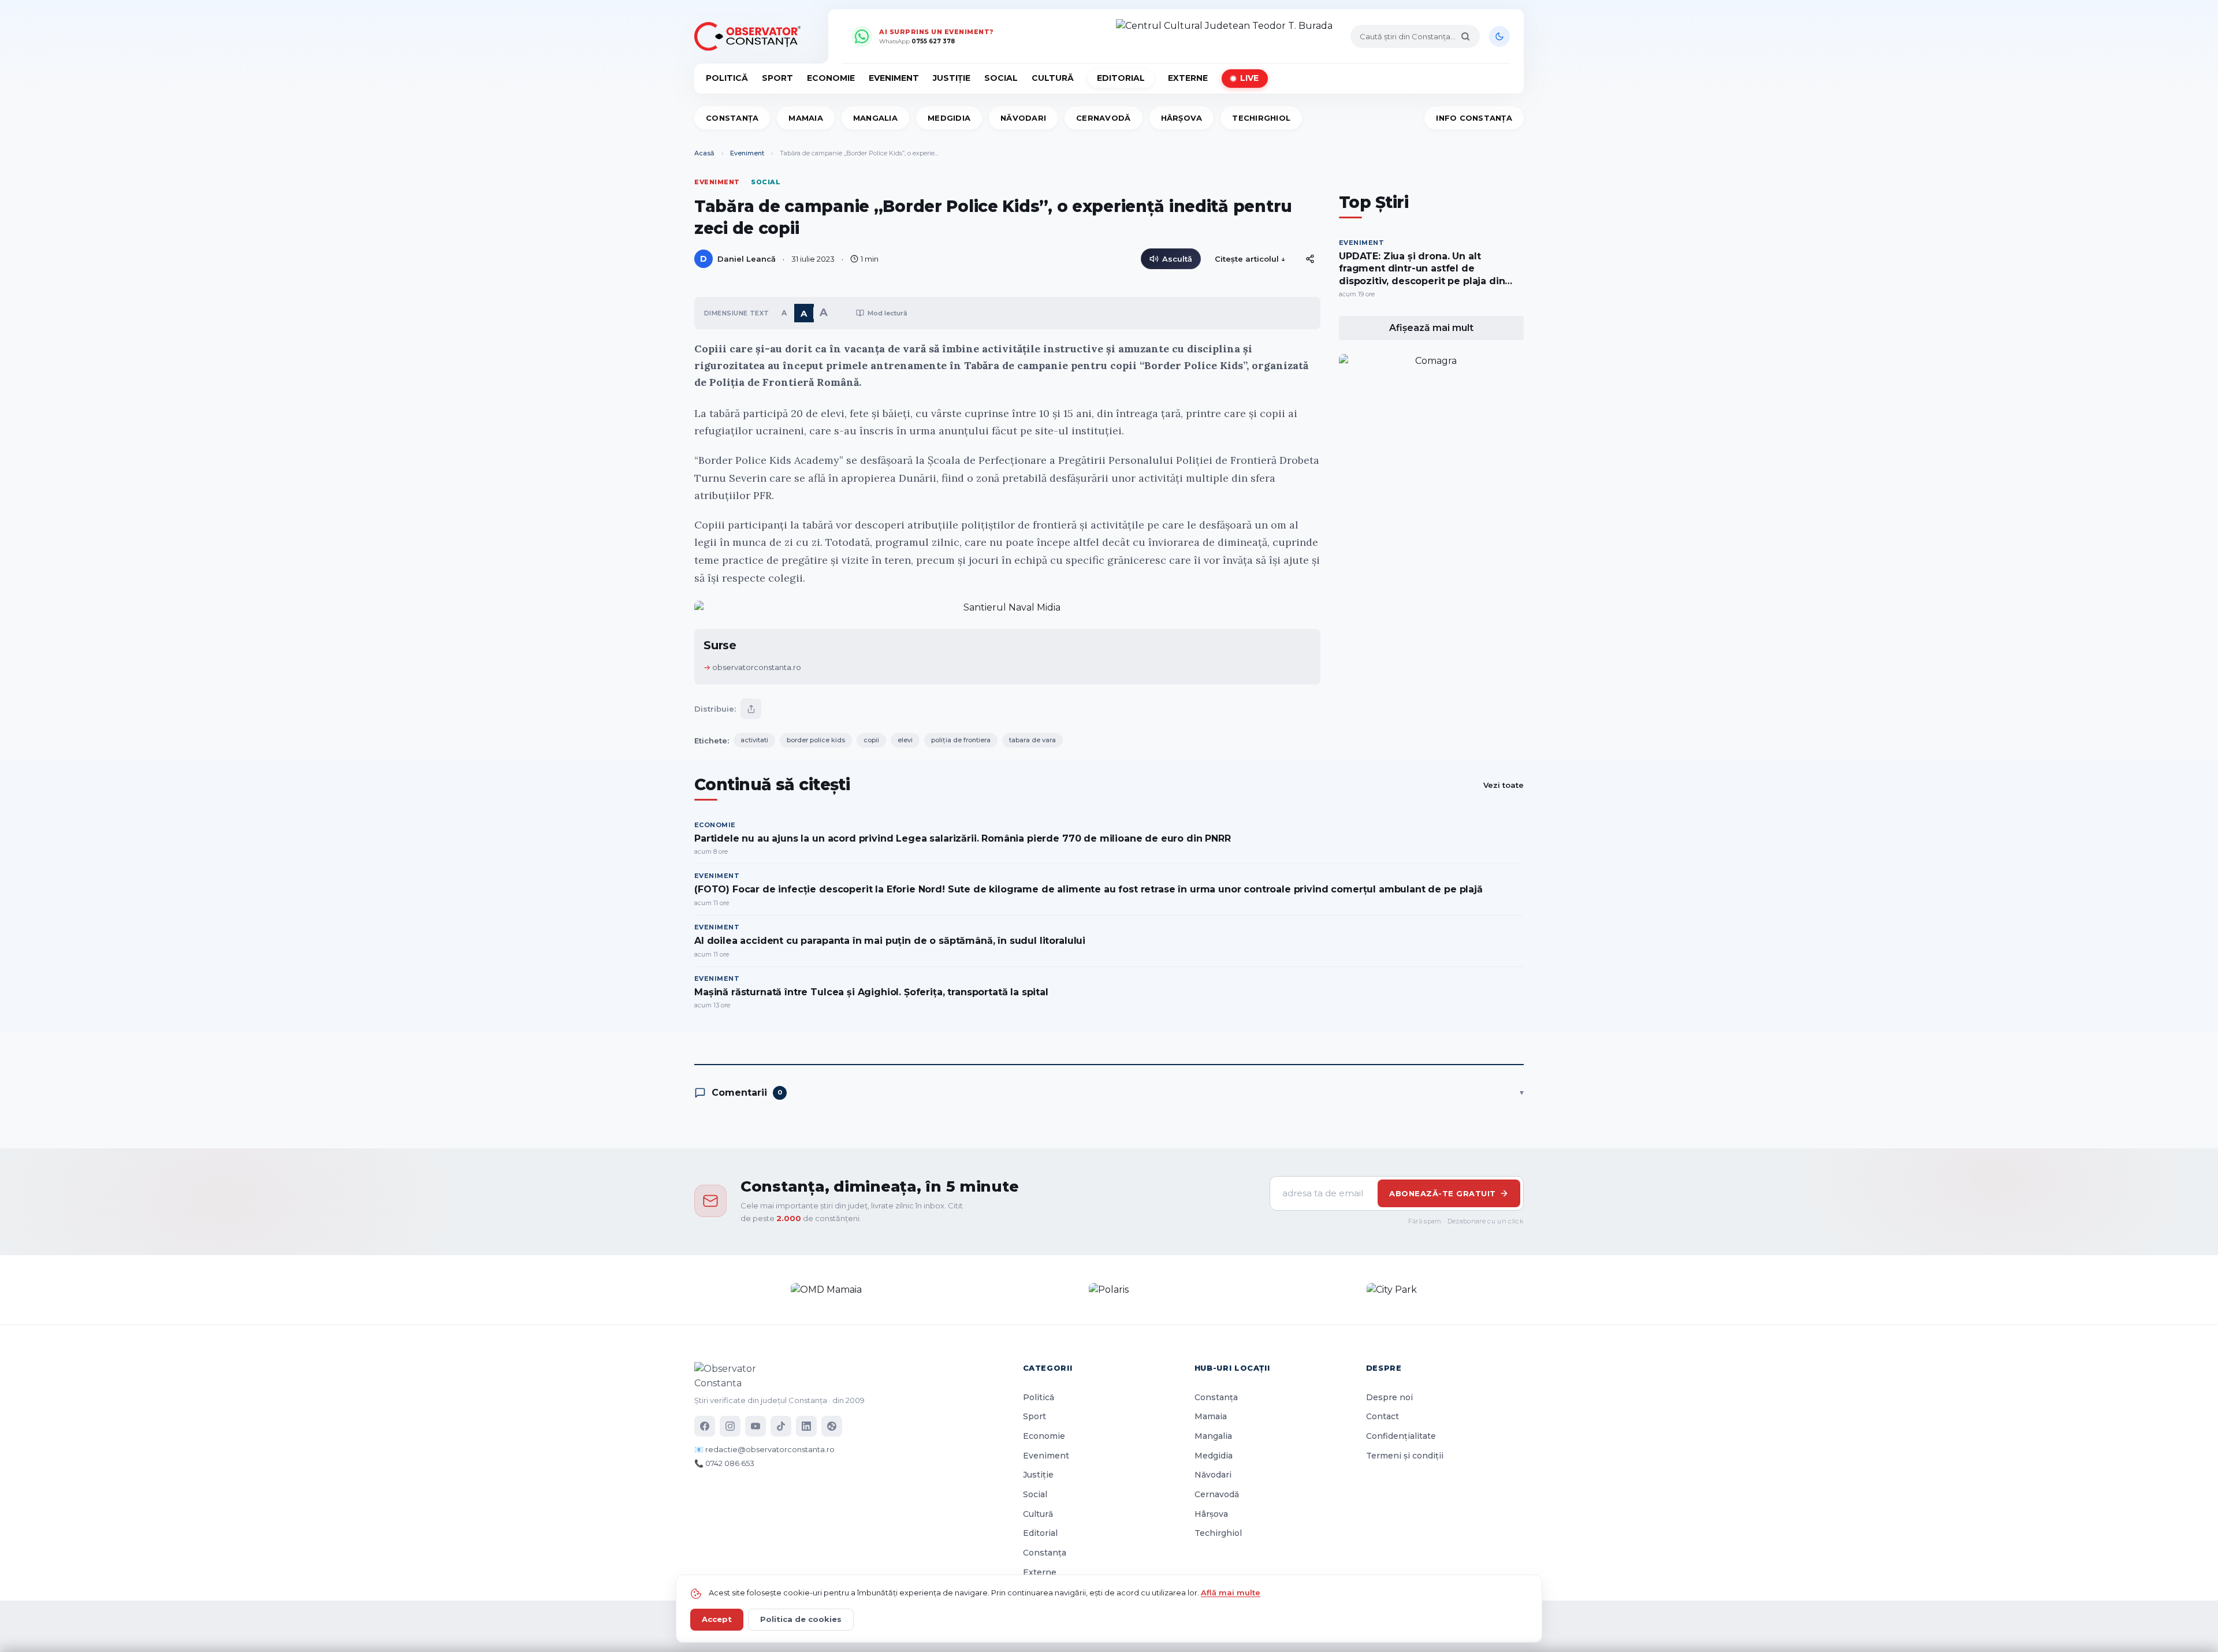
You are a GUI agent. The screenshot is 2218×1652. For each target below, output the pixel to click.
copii (871, 740)
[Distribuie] (1310, 259)
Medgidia (949, 118)
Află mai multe (1231, 1593)
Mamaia (806, 118)
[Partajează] (751, 709)
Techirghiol (1261, 118)
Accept (717, 1619)
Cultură (1053, 78)
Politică (727, 78)
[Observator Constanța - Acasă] (750, 36)
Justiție (952, 78)
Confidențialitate (1401, 1436)
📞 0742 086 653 (724, 1463)
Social (1001, 78)
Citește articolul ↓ (1250, 259)
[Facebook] (705, 1426)
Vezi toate (1504, 785)
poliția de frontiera (961, 740)
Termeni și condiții (1405, 1456)
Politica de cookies (801, 1619)
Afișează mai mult (1431, 328)
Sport (777, 78)
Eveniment (894, 78)
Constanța (732, 118)
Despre (1384, 1368)
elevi (905, 740)
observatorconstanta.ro (757, 667)
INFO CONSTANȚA (1474, 118)
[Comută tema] (1499, 36)
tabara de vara (1032, 740)
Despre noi (1389, 1397)
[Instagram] (730, 1426)
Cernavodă (1103, 118)
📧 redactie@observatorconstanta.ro (764, 1449)
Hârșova (1182, 118)
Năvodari (1023, 118)
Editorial (1121, 78)
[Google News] (832, 1426)
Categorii (1048, 1368)
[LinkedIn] (806, 1426)
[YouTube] (756, 1426)
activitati (754, 740)
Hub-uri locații (1232, 1368)
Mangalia (875, 118)
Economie (831, 78)
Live (1249, 78)
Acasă (704, 153)
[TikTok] (781, 1426)
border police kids (816, 740)
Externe (1188, 78)
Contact (1382, 1416)
